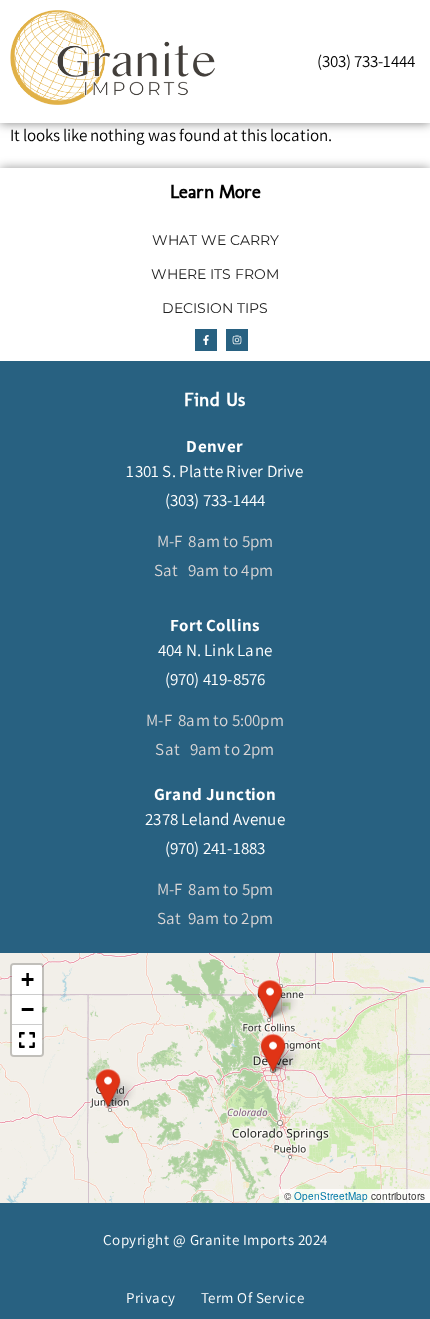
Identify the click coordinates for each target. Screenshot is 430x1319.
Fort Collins (215, 625)
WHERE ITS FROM (215, 274)
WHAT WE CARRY (215, 240)
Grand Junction (215, 794)
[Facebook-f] (206, 340)
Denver (214, 446)
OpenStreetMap (331, 1196)
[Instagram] (237, 340)
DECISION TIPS (215, 308)
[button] (108, 1088)
